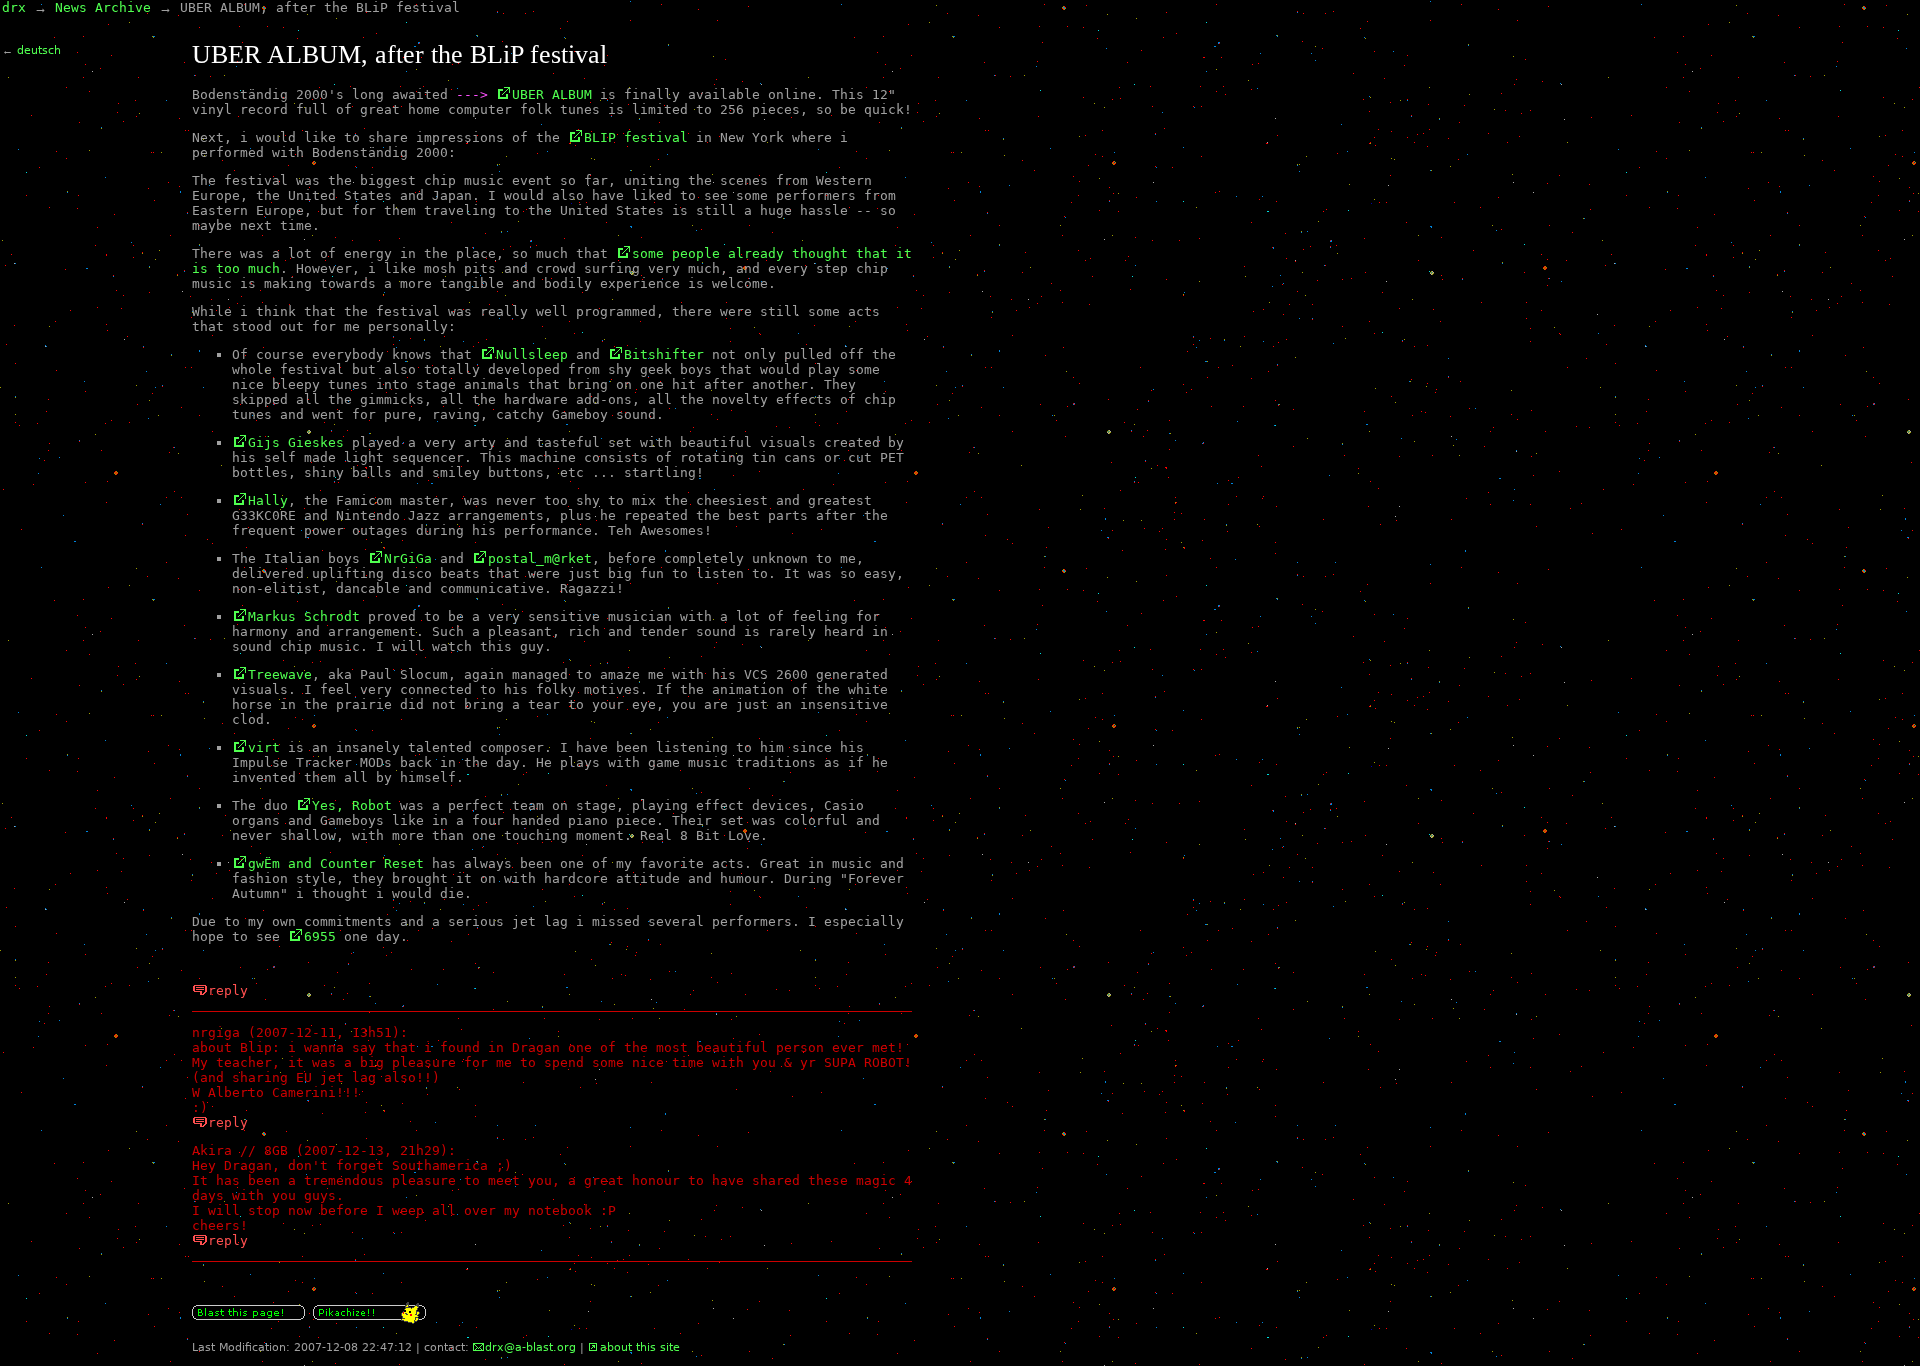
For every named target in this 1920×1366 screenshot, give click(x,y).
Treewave (280, 674)
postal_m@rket (540, 558)
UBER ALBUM (552, 94)
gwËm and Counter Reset (336, 863)
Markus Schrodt (304, 616)
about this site (640, 1347)
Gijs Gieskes (296, 442)
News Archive (103, 7)
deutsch (39, 50)
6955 (320, 936)
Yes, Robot (352, 805)
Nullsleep (532, 354)
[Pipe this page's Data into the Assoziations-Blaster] (248, 1320)
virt (264, 747)
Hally (268, 500)
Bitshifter (664, 354)
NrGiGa (408, 558)
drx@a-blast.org (530, 1347)
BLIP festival (636, 137)
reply (228, 990)
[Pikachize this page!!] (369, 1320)
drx (14, 7)
